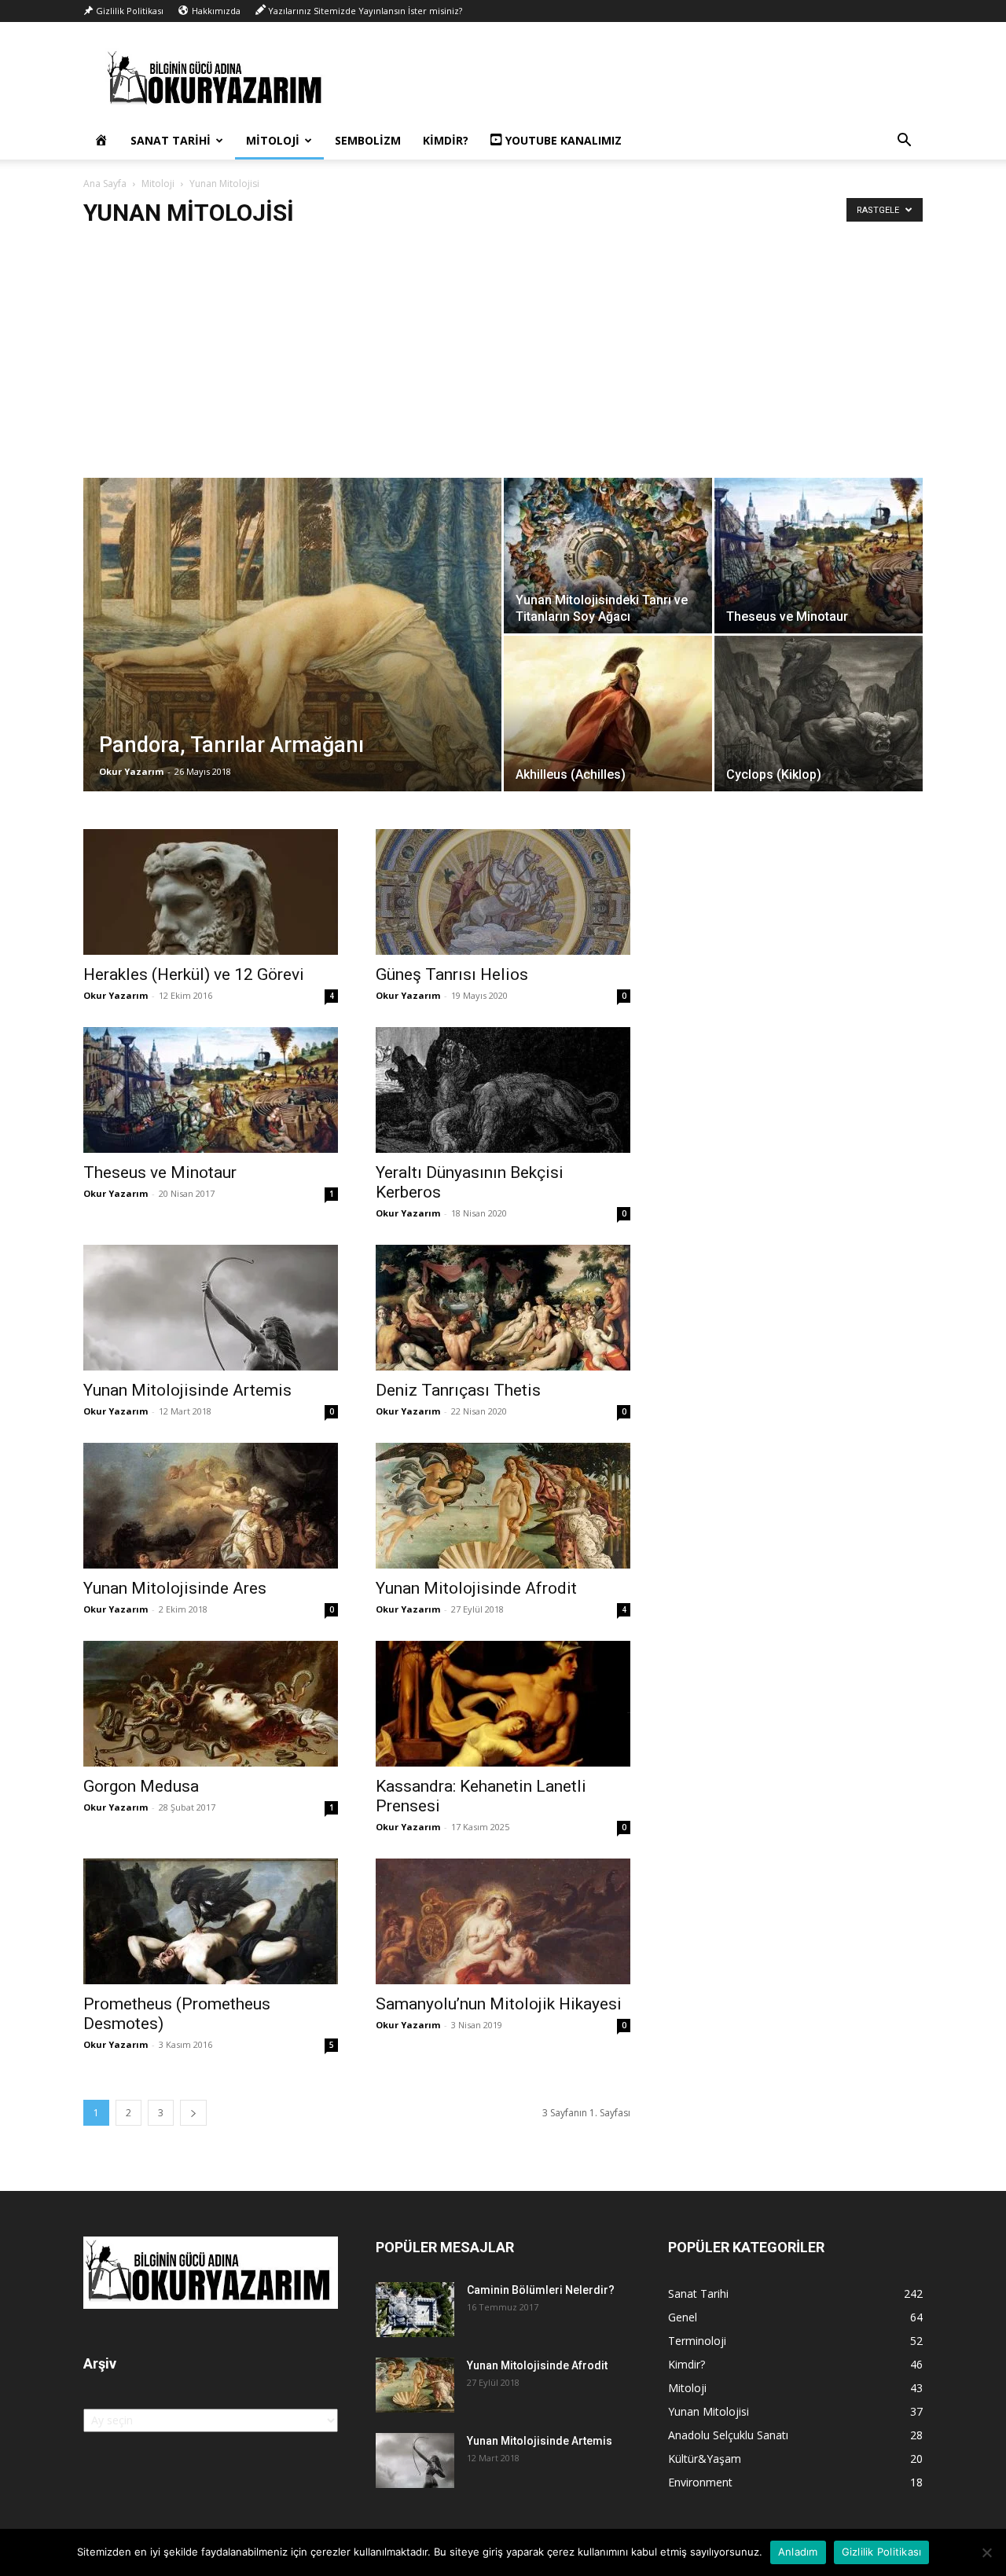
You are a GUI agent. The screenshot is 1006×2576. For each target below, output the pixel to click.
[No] (986, 2552)
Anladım (798, 2552)
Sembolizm (368, 140)
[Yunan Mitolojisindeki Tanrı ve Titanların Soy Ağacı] (608, 556)
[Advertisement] (503, 360)
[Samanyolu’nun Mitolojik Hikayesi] (503, 1921)
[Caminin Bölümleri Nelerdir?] (415, 2310)
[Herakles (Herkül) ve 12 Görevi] (211, 892)
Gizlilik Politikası (882, 2552)
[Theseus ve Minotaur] (819, 556)
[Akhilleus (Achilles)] (608, 714)
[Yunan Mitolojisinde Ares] (211, 1506)
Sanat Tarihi (171, 140)
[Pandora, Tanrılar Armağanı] (292, 659)
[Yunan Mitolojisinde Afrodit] (503, 1506)
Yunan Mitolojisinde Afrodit (476, 1588)
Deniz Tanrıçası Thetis (458, 1390)
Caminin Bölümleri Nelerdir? (541, 2290)
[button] (904, 142)
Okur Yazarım (131, 771)
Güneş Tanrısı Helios (452, 974)
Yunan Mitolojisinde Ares (175, 1588)
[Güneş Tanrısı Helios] (503, 892)
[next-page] (193, 2113)
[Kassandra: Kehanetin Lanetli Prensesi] (503, 1704)
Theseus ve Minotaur (160, 1172)
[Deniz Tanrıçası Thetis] (503, 1308)
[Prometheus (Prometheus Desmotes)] (211, 1921)
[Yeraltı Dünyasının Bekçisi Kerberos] (503, 1090)
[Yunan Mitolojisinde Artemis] (211, 1308)
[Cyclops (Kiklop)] (819, 714)
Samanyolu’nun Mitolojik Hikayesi (499, 2004)
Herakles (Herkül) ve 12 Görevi (194, 974)
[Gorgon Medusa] (211, 1704)
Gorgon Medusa (141, 1786)
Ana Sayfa (105, 183)
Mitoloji (273, 140)
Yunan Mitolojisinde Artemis (187, 1390)
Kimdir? (446, 140)
